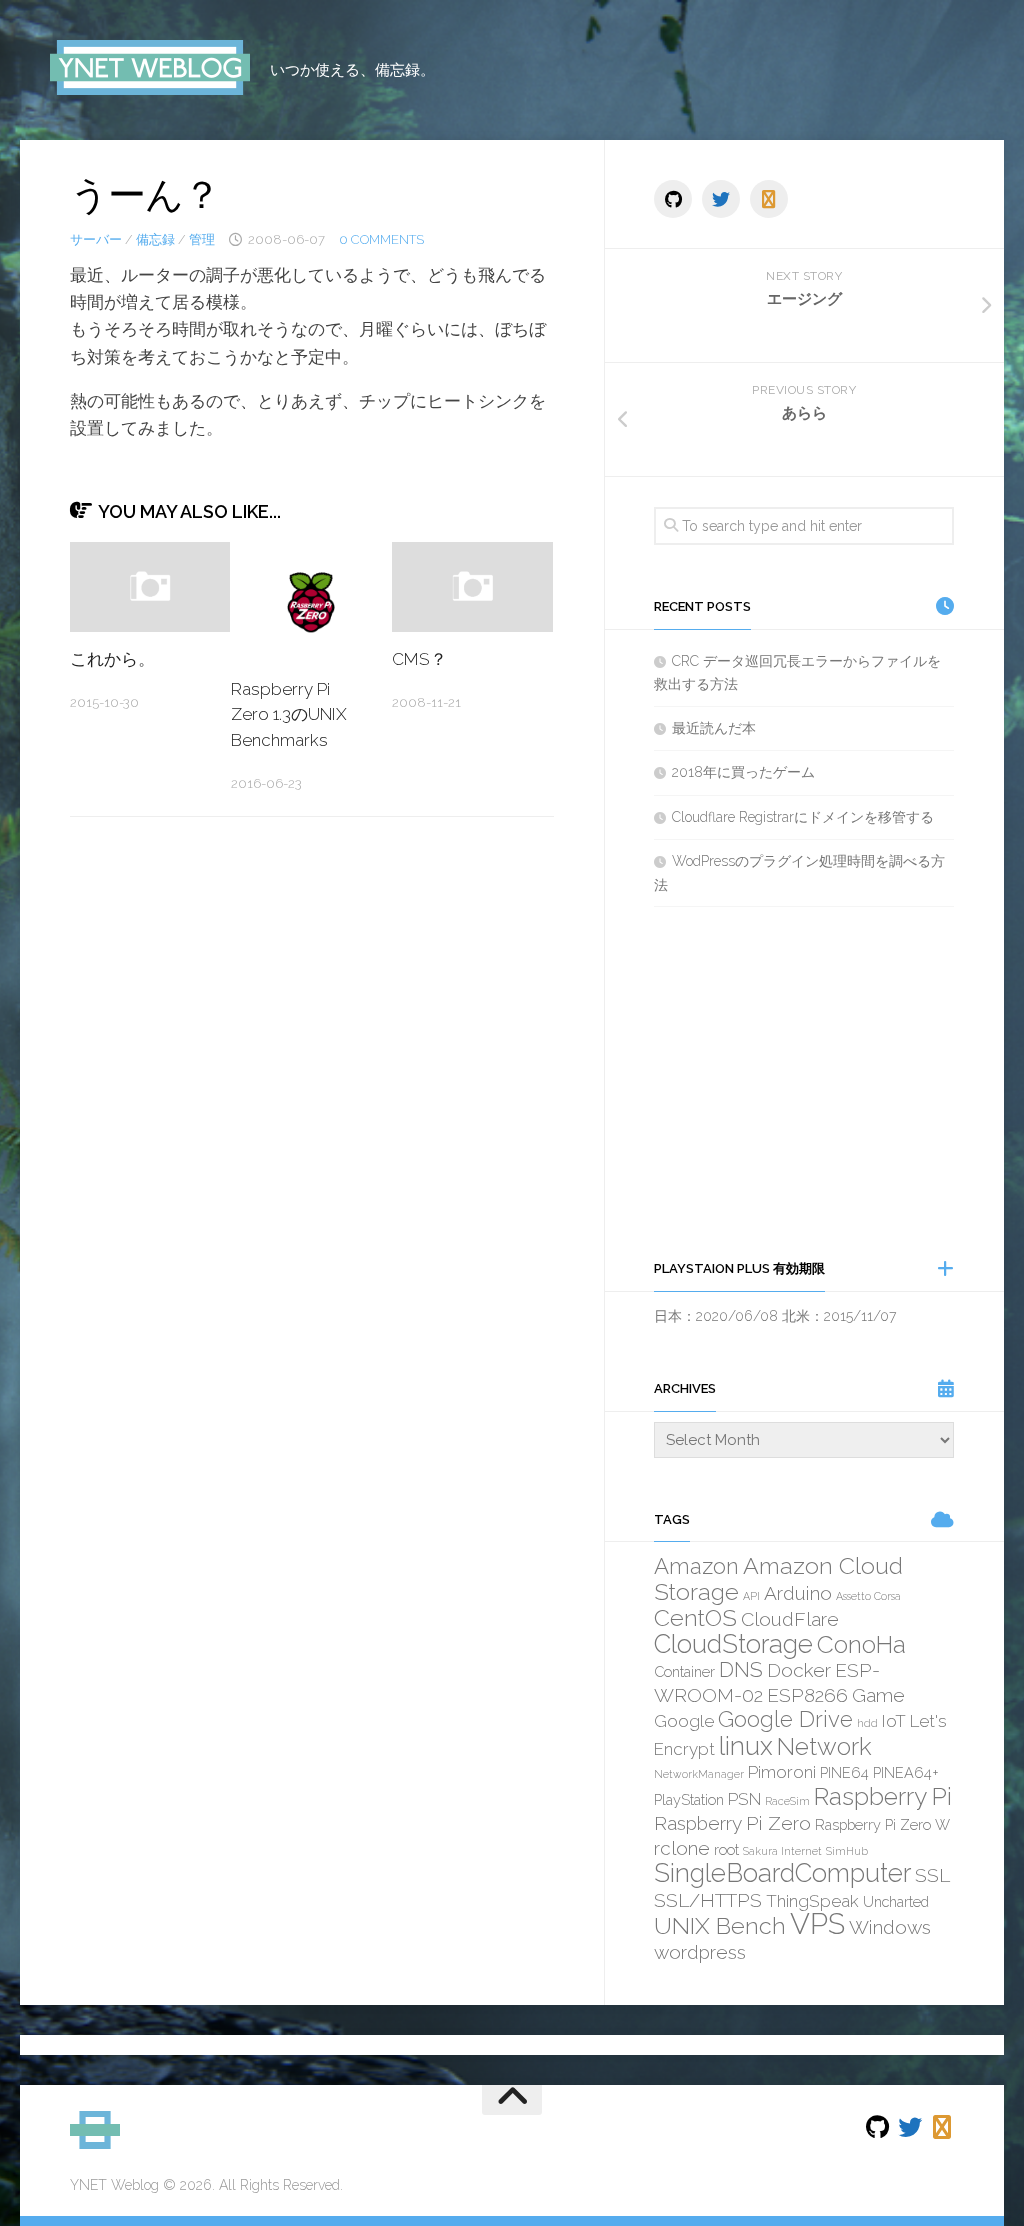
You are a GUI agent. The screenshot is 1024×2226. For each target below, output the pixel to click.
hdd (867, 1723)
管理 (202, 239)
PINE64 (844, 1772)
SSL (932, 1875)
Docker (799, 1670)
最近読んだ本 (714, 728)
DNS (741, 1669)
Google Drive (785, 1719)
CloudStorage (733, 1644)
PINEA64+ (906, 1772)
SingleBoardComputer (782, 1873)
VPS (817, 1923)
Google (684, 1721)
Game (878, 1695)
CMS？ (419, 659)
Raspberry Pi (883, 1796)
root (726, 1849)
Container (684, 1671)
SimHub (847, 1851)
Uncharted (896, 1901)
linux (746, 1746)
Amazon (696, 1566)
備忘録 (155, 239)
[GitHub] (673, 199)
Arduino (798, 1593)
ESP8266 (807, 1695)
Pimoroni (782, 1772)
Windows (890, 1927)
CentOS (695, 1617)
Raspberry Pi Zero (732, 1823)
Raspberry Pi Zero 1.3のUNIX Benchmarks (289, 714)
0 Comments (381, 239)
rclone (682, 1848)
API (751, 1596)
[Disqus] (312, 1107)
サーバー (96, 239)
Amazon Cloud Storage (778, 1578)
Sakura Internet (782, 1851)
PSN (744, 1799)
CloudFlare (790, 1619)
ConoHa (861, 1644)
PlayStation (689, 1799)
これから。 (112, 659)
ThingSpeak (812, 1901)
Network (824, 1746)
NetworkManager (699, 1774)
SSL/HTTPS (708, 1900)
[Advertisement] (804, 1082)
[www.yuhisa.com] (769, 199)
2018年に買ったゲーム (743, 772)
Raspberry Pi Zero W (882, 1824)
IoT (894, 1721)
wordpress (700, 1952)
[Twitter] (721, 199)
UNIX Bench (720, 1925)
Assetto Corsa (868, 1596)
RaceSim (787, 1801)
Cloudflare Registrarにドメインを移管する (803, 817)
